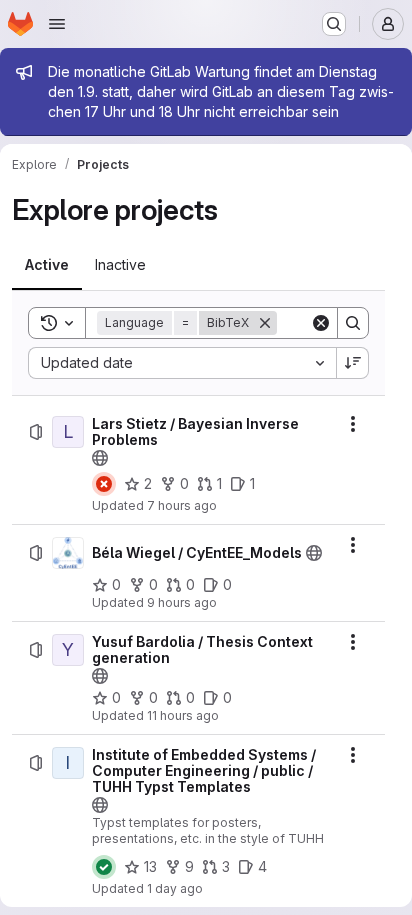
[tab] (47, 265)
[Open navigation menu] (57, 24)
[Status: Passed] (104, 867)
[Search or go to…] (334, 24)
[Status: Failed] (104, 484)
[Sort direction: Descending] (353, 363)
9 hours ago (182, 602)
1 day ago (175, 888)
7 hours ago (182, 505)
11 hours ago (183, 715)
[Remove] (265, 323)
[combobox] (182, 363)
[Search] (353, 323)
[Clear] (321, 323)
